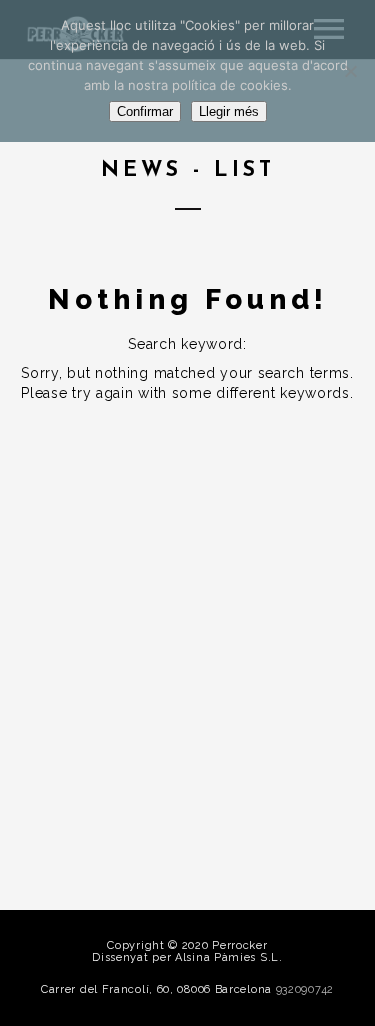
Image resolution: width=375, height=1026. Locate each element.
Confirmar (145, 111)
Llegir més (229, 111)
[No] (350, 71)
